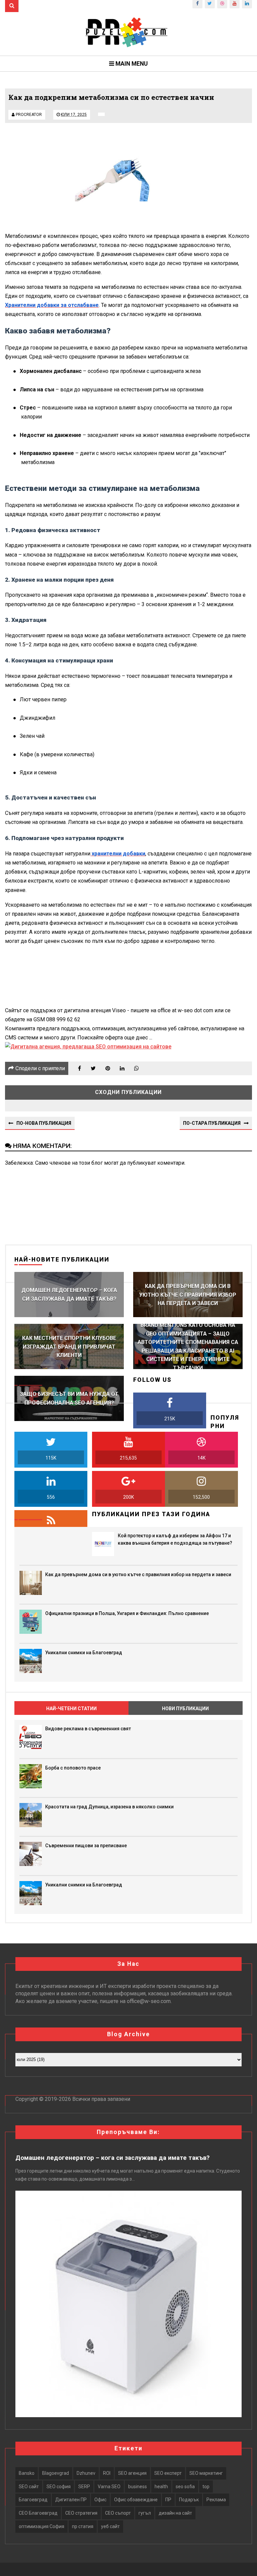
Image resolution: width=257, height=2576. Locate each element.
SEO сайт (29, 2487)
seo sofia (185, 2487)
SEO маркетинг (206, 2473)
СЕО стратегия (81, 2513)
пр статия (83, 2526)
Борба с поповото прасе (73, 1768)
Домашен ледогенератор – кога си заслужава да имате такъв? (112, 2158)
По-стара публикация (212, 1123)
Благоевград (33, 2500)
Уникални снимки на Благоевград (84, 1653)
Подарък (189, 2500)
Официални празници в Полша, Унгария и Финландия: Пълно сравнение (127, 1613)
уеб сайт (110, 2526)
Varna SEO (109, 2487)
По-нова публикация (44, 1123)
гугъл (145, 2513)
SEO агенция (132, 2473)
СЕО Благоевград (38, 2513)
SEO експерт (168, 2473)
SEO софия (59, 2487)
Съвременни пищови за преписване (86, 1846)
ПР (168, 2500)
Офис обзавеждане (136, 2500)
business (138, 2487)
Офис (100, 2500)
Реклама (216, 2500)
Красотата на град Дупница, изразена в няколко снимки (109, 1807)
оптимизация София (41, 2526)
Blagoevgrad (56, 2473)
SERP (84, 2487)
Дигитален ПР (71, 2500)
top (206, 2487)
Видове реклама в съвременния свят (88, 1729)
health (161, 2487)
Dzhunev (86, 2473)
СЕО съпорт (118, 2513)
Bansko (27, 2473)
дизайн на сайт (175, 2513)
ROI (107, 2473)
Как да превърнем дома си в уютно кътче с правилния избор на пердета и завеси (138, 1574)
